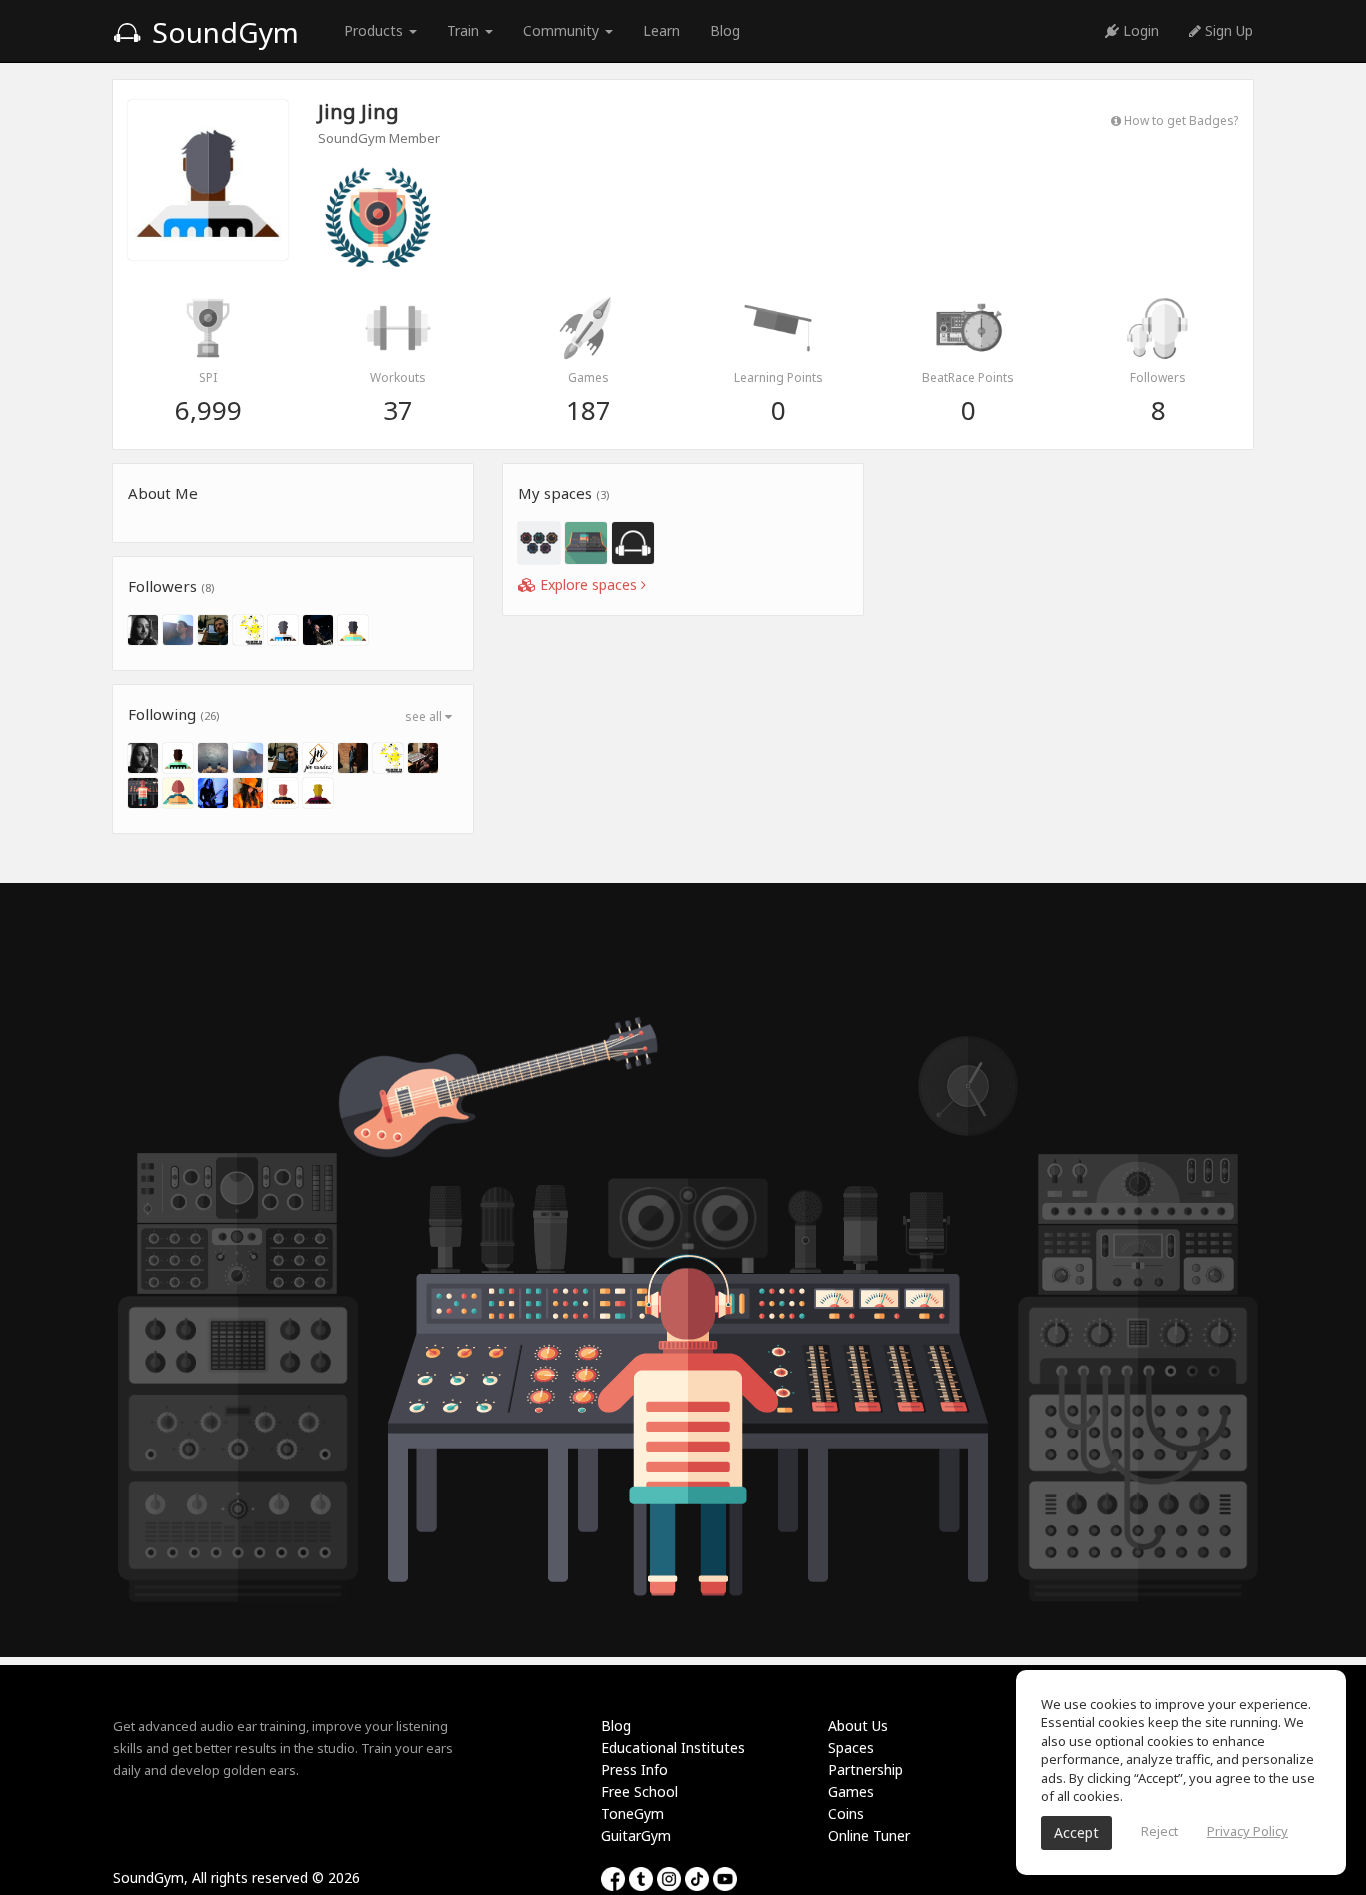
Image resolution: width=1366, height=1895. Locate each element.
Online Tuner (869, 1835)
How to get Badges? (1179, 120)
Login (1139, 30)
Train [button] (465, 30)
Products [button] (375, 30)
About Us (858, 1725)
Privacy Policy (1247, 1831)
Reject (1159, 1831)
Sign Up (1227, 30)
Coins (846, 1813)
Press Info (634, 1769)
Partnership (865, 1769)
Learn (661, 30)
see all (425, 716)
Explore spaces (588, 584)
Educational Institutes (673, 1747)
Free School (639, 1791)
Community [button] (563, 30)
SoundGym (222, 32)
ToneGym (632, 1813)
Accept (1076, 1832)
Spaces (851, 1747)
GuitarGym (636, 1835)
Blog (725, 30)
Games (851, 1791)
